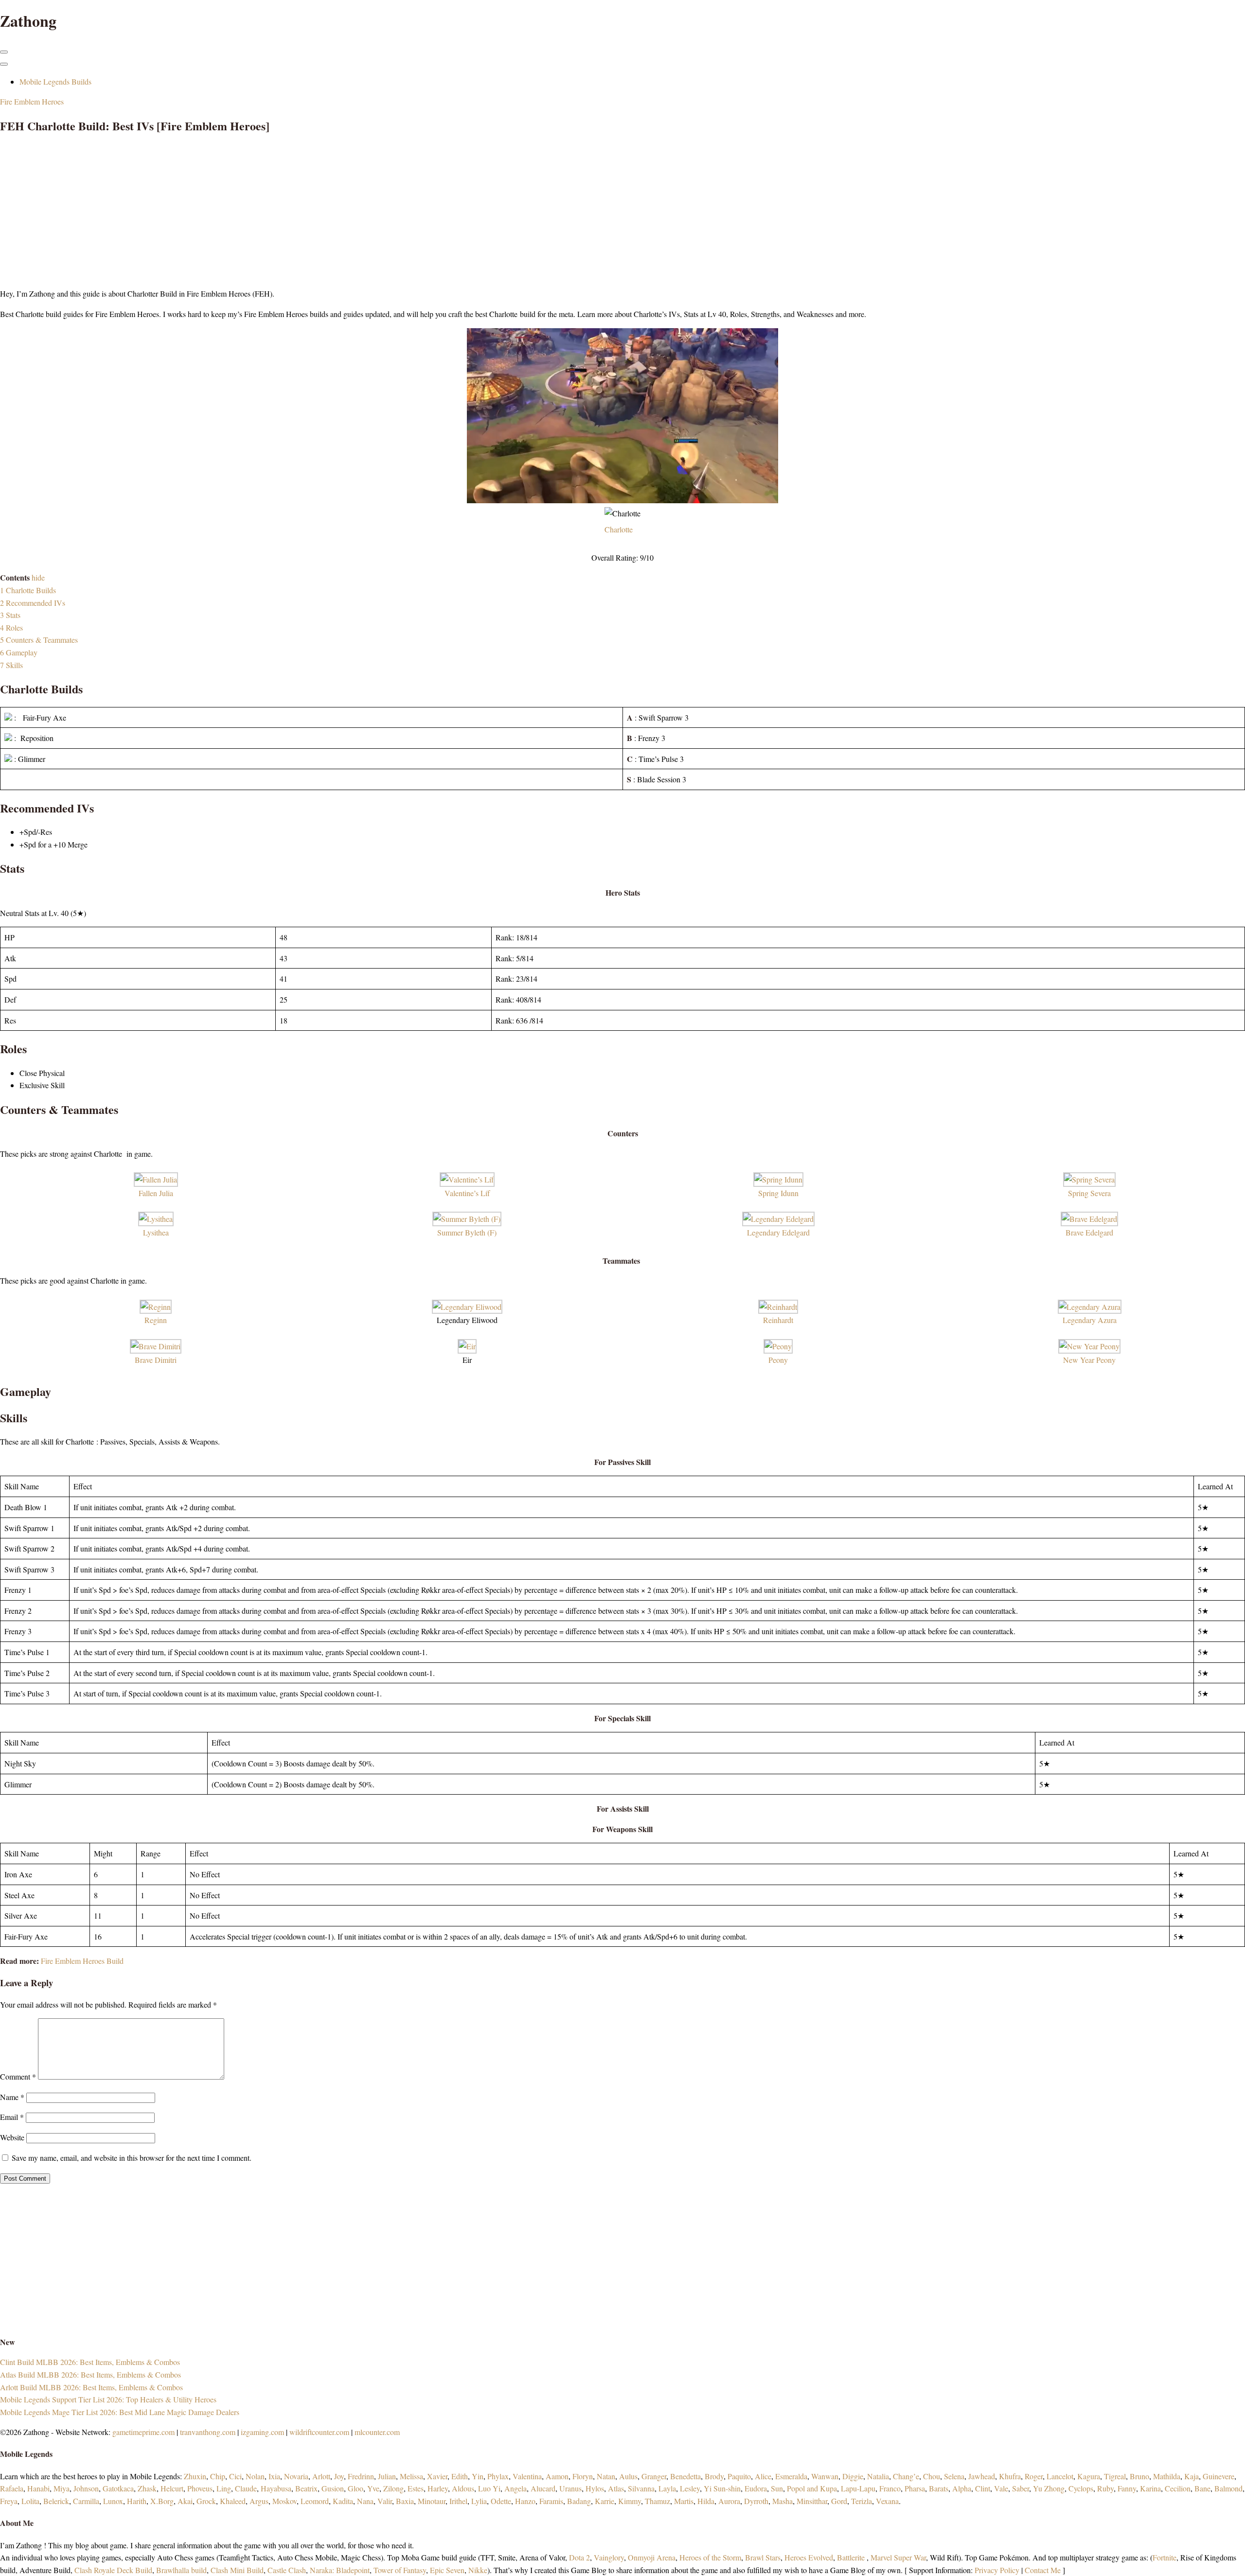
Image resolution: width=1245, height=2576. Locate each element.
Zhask (147, 2488)
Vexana (887, 2501)
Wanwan (825, 2476)
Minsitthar (812, 2501)
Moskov (285, 2501)
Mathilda (1167, 2476)
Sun (777, 2488)
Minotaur (432, 2501)
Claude (246, 2488)
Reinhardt (778, 1320)
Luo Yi (489, 2488)
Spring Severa (1089, 1193)
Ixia (274, 2476)
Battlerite (851, 2557)
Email (12, 2117)
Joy (339, 2476)
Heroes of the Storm (710, 2557)
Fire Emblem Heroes (32, 101)
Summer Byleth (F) (467, 1232)
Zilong (393, 2488)
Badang (579, 2501)
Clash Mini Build (237, 2570)
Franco (890, 2488)
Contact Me (1043, 2570)
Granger (654, 2476)
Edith (460, 2476)
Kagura (1089, 2476)
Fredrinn (361, 2476)
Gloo (356, 2488)
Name (12, 2097)
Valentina (527, 2476)
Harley (438, 2488)
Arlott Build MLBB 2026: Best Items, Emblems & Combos (91, 2387)
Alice (763, 2476)
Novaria (296, 2476)
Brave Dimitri (156, 1360)
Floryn (583, 2476)
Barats (939, 2488)
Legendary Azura (1090, 1320)
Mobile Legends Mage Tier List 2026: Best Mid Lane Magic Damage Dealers (120, 2412)
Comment (18, 2076)
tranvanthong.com (208, 2432)
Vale (1000, 2488)
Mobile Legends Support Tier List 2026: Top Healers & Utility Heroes (108, 2399)
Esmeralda (791, 2476)
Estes (416, 2488)
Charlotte (619, 529)
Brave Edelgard (1089, 1232)
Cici (235, 2476)
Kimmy (630, 2501)
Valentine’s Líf (467, 1193)
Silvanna (641, 2488)
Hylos (595, 2488)
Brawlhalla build (181, 2570)
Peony (778, 1360)
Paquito (739, 2476)
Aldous (463, 2488)
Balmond (1228, 2488)
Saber (1021, 2488)
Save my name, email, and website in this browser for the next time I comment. (132, 2158)
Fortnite (1165, 2557)
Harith (137, 2501)
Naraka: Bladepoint (340, 2570)
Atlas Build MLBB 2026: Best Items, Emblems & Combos (90, 2374)
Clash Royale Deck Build (113, 2570)
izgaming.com (262, 2432)
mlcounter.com (377, 2432)
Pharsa (915, 2488)
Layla (667, 2488)
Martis (684, 2501)
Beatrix (306, 2488)
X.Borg (161, 2501)
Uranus (570, 2488)
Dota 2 (579, 2557)
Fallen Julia (156, 1193)
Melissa (411, 2476)
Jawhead (982, 2476)
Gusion (333, 2488)
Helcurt (172, 2488)
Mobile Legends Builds (55, 81)
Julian (387, 2476)
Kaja (1192, 2476)
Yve (373, 2488)
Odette (501, 2501)
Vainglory (609, 2557)
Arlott (321, 2476)
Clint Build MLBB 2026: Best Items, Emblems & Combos (90, 2362)
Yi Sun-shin (722, 2488)
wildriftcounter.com (319, 2432)
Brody (714, 2476)
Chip (218, 2476)
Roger (1034, 2476)
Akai (185, 2501)
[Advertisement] (292, 212)
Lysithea (156, 1232)
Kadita (343, 2501)
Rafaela (12, 2488)
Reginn (156, 1320)
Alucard (543, 2488)
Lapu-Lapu (858, 2488)
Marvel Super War (898, 2557)
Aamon (557, 2476)
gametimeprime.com (143, 2432)
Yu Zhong (1049, 2488)
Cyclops (1081, 2488)
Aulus (628, 2476)
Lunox (113, 2501)
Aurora (729, 2501)
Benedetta (685, 2476)
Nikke (478, 2570)
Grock (206, 2501)
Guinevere (1218, 2476)
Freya (9, 2501)
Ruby (1105, 2488)
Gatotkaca (118, 2488)
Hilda (706, 2501)
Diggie (853, 2476)
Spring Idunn (778, 1193)
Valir (385, 2501)
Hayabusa (276, 2488)
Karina (1150, 2488)
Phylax (498, 2476)
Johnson (86, 2488)
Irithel (458, 2501)
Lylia (479, 2501)
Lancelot (1060, 2476)
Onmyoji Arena (652, 2557)
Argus (259, 2501)
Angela (516, 2488)
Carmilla (86, 2501)
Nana (365, 2501)
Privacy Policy (997, 2570)
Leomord (315, 2501)
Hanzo (525, 2501)
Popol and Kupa (812, 2488)
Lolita (30, 2501)
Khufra (1010, 2476)
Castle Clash (287, 2570)
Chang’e (906, 2476)
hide (38, 577)
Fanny (1127, 2488)
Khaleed (233, 2501)
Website (12, 2137)
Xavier (437, 2476)
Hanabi (38, 2488)
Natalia (878, 2476)
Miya (62, 2488)
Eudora (756, 2488)
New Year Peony (1089, 1360)
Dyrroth (756, 2501)
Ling (224, 2488)
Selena (954, 2476)
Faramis (551, 2501)
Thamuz (658, 2501)
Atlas (616, 2488)
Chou (932, 2476)
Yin (478, 2476)
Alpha (962, 2488)
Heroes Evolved (809, 2557)
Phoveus (200, 2488)
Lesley (690, 2488)
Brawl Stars (763, 2557)
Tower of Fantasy (400, 2570)
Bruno (1139, 2476)
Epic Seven (447, 2570)
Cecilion (1178, 2488)
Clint (983, 2488)
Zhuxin (195, 2476)
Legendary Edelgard (778, 1232)
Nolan (255, 2476)
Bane (1202, 2488)
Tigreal (1115, 2476)
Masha (783, 2501)
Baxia (405, 2501)
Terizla (862, 2501)
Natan (606, 2476)
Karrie (605, 2501)
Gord (839, 2501)
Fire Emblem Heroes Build (82, 1961)
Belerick (56, 2501)
